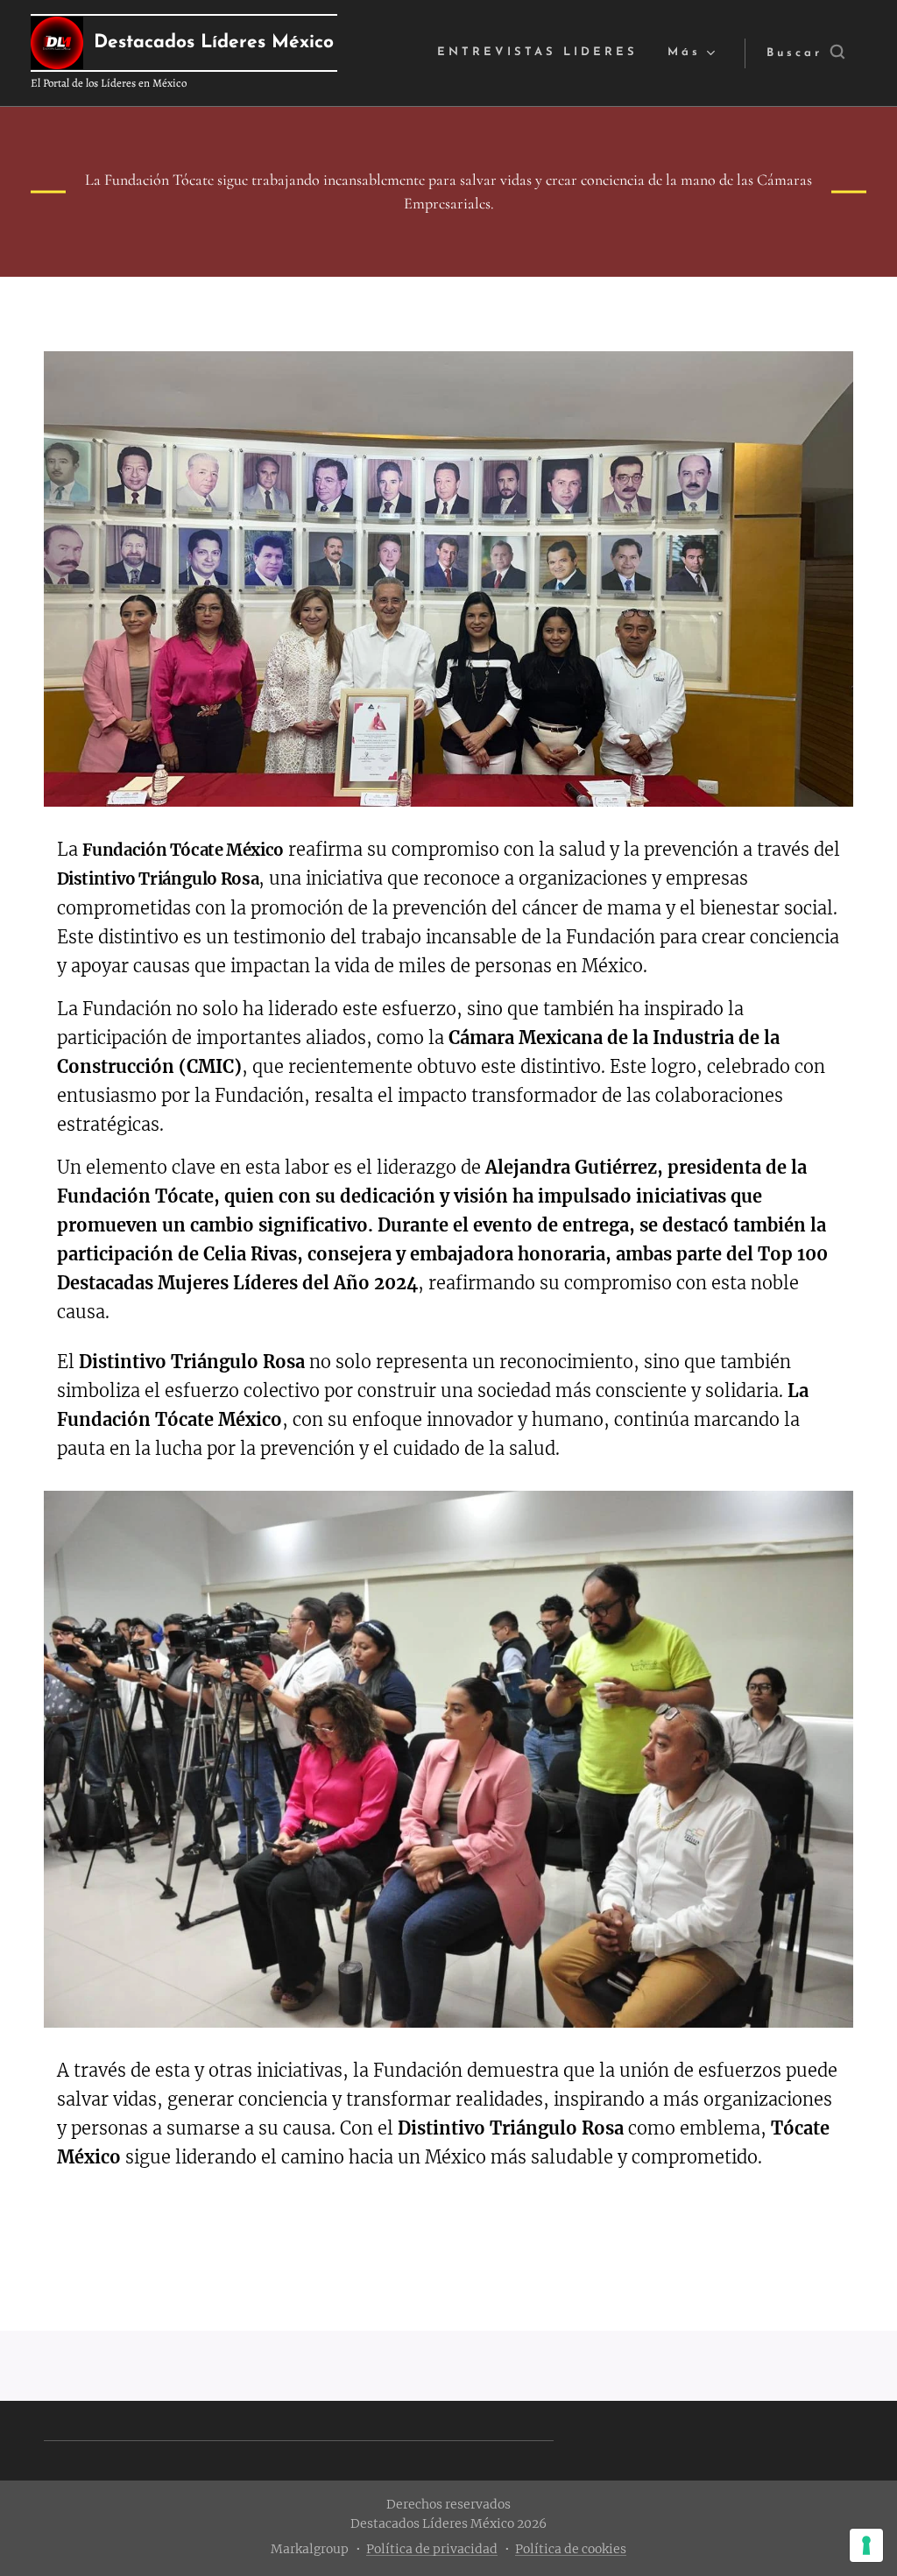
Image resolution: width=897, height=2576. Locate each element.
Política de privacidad (432, 2549)
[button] (805, 53)
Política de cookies (571, 2549)
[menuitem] (537, 53)
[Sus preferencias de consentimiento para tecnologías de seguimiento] (866, 2545)
